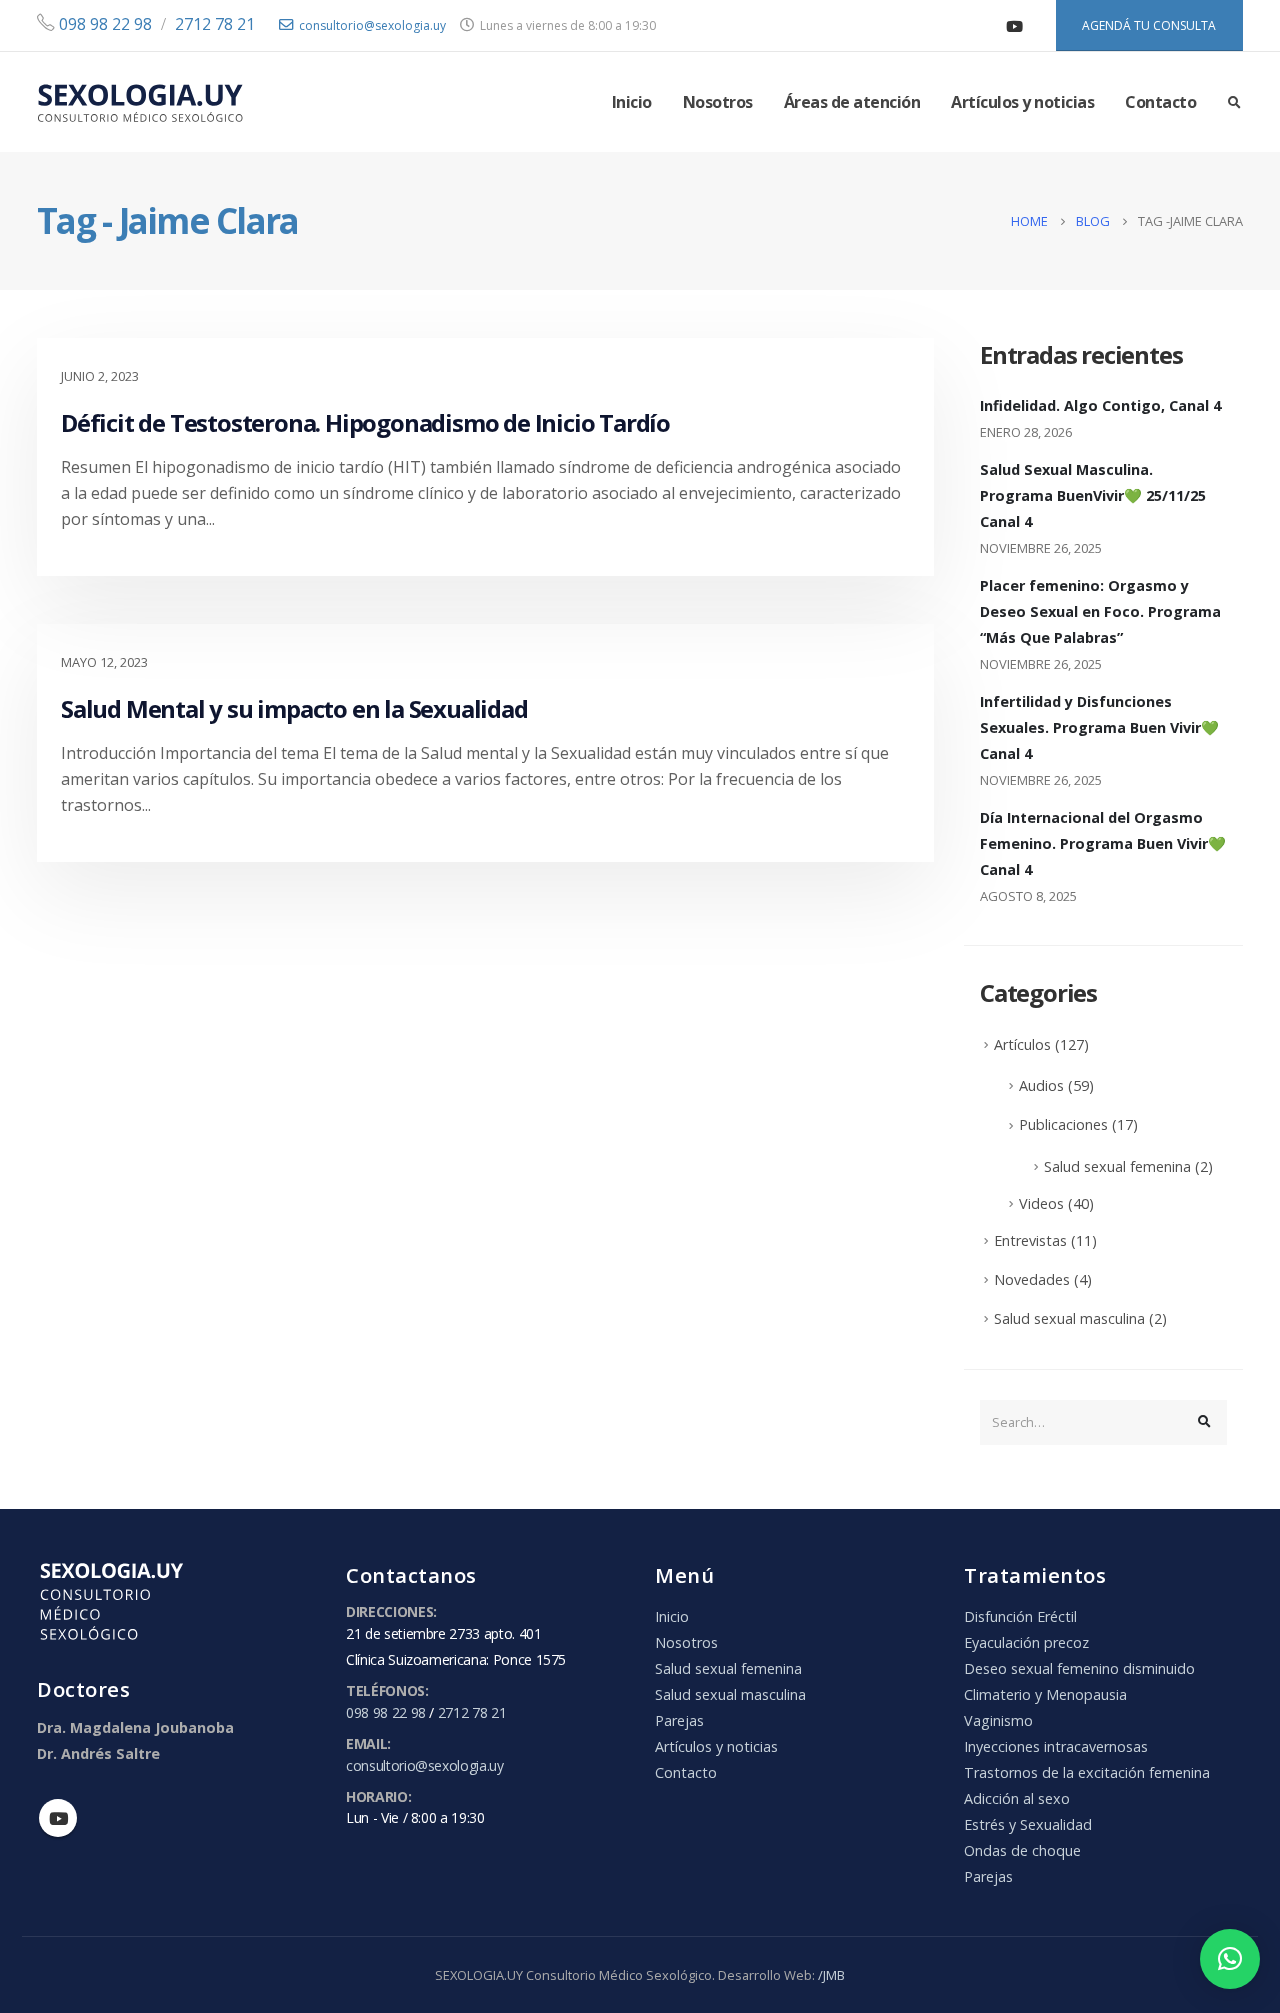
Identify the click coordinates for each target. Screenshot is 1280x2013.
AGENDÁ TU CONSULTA (1149, 25)
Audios (1041, 1085)
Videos (1041, 1203)
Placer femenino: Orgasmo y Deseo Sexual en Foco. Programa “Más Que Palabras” (1100, 611)
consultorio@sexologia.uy (372, 25)
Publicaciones (1063, 1124)
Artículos (1022, 1044)
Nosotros (718, 102)
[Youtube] (1015, 26)
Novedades (1032, 1279)
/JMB (831, 1975)
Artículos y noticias (1022, 102)
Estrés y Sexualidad (1028, 1824)
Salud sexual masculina (1069, 1318)
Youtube (58, 1818)
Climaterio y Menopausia (1045, 1694)
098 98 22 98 (103, 24)
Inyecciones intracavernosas (1056, 1746)
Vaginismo (998, 1720)
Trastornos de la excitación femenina (1087, 1772)
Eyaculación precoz (1026, 1642)
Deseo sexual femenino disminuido (1079, 1668)
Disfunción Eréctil (1020, 1616)
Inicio (632, 102)
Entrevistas (1030, 1240)
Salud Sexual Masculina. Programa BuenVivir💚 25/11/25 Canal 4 (1093, 495)
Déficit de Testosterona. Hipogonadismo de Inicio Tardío (365, 422)
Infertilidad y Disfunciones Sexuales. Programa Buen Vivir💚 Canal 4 (1099, 727)
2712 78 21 (215, 24)
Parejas (679, 1720)
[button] (1230, 1959)
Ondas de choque (1022, 1850)
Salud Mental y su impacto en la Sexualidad (294, 708)
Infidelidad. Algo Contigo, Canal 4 (1100, 405)
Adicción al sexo (1017, 1798)
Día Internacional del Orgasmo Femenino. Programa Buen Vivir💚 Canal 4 (1103, 843)
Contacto (1160, 102)
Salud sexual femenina (1117, 1166)
